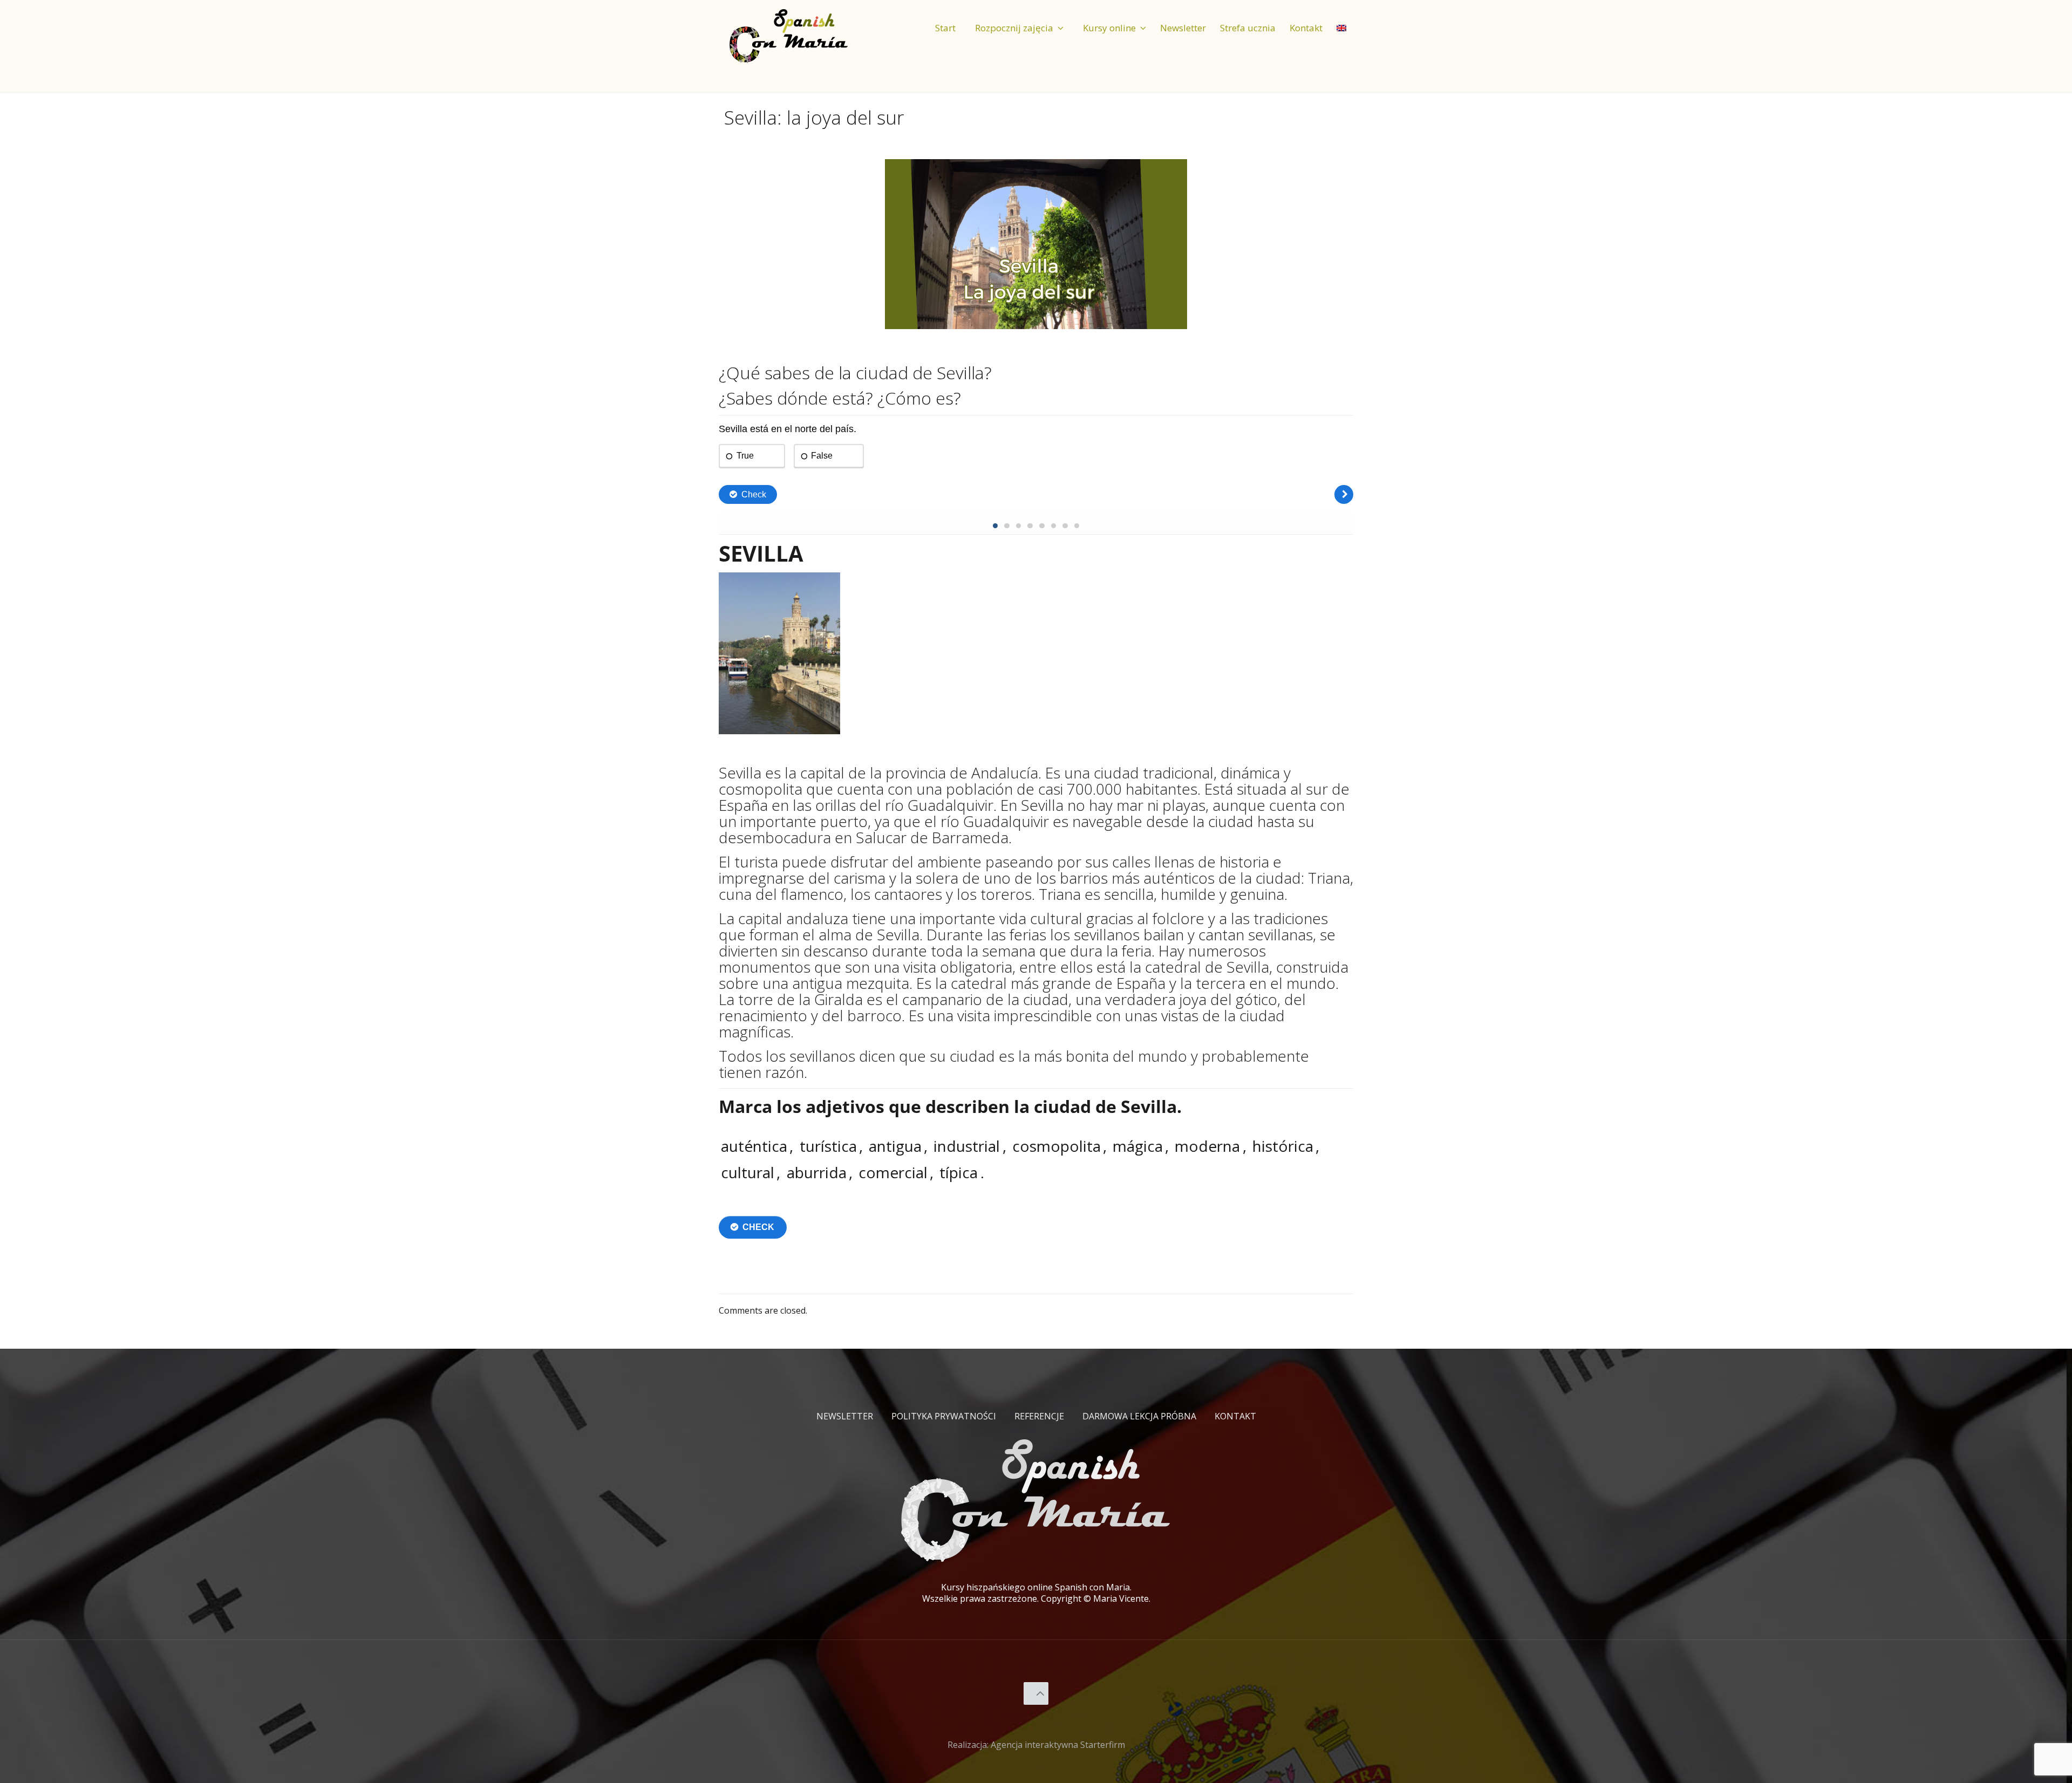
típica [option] (959, 1172)
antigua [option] (895, 1146)
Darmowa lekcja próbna (1139, 1416)
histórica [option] (1283, 1146)
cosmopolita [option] (1057, 1146)
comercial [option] (893, 1172)
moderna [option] (1207, 1146)
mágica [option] (1138, 1146)
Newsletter (845, 1416)
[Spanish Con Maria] (789, 35)
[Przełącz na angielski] (1341, 19)
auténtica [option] (754, 1146)
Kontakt (1235, 1416)
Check (758, 1227)
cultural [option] (748, 1172)
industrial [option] (967, 1146)
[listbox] (1036, 1159)
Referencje (1039, 1416)
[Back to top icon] (1036, 1693)
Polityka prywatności (944, 1416)
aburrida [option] (817, 1172)
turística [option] (828, 1146)
